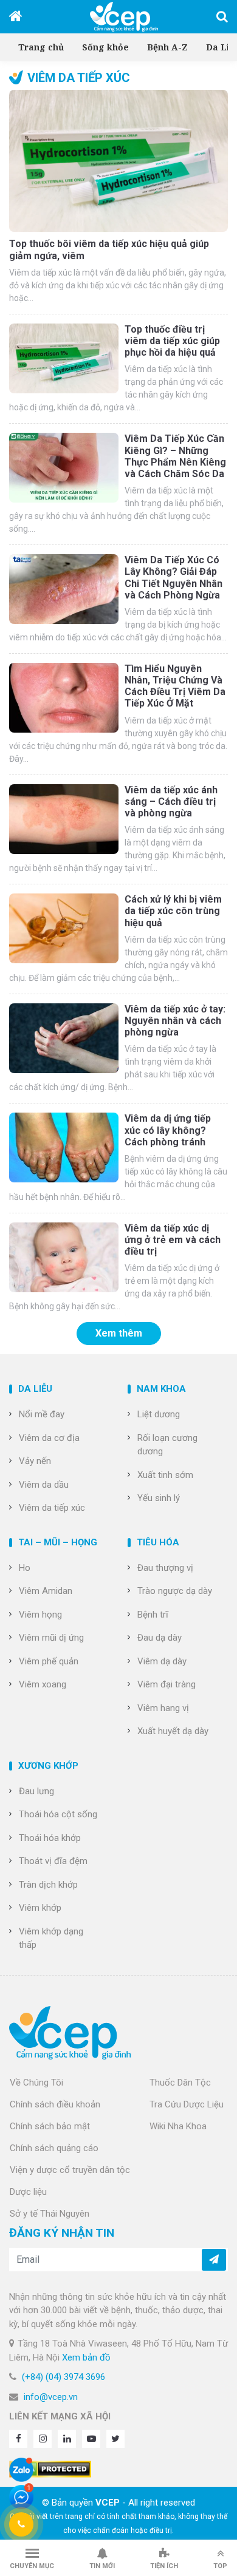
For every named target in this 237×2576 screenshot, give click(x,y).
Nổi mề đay (42, 1414)
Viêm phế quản (49, 1661)
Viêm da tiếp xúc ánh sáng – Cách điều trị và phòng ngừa (171, 802)
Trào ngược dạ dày (175, 1591)
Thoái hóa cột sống (58, 1814)
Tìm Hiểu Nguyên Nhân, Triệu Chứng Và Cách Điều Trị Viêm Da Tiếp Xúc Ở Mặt (175, 686)
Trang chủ (41, 47)
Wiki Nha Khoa (178, 2126)
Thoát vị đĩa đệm (53, 1861)
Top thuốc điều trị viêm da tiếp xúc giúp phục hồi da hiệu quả (172, 341)
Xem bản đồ (86, 2357)
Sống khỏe (105, 47)
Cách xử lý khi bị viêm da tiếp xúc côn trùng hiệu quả (173, 911)
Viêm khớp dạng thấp (51, 1938)
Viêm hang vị (163, 1708)
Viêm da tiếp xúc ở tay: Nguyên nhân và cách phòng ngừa (175, 1021)
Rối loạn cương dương (167, 1445)
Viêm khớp (40, 1908)
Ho (25, 1568)
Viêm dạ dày (162, 1661)
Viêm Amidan (46, 1591)
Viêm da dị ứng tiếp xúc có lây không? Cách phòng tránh (168, 1130)
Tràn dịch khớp (48, 1885)
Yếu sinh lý (159, 1498)
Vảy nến (35, 1461)
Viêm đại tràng (167, 1684)
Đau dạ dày (160, 1638)
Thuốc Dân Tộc (180, 2083)
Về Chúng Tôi (36, 2083)
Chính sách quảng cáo (54, 2148)
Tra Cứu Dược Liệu (187, 2104)
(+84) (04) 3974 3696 (64, 2377)
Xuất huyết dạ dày (173, 1731)
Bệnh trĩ (153, 1615)
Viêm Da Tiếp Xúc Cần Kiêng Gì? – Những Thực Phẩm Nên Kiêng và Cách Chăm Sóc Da (175, 456)
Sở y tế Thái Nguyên (50, 2214)
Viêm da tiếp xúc (52, 1508)
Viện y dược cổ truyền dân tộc (70, 2170)
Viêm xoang (43, 1684)
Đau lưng (36, 1791)
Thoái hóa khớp (50, 1838)
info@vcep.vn (51, 2397)
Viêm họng (40, 1615)
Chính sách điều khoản (55, 2104)
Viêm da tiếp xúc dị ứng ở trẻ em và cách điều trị (173, 1240)
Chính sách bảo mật (50, 2126)
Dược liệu (28, 2192)
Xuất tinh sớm (165, 1475)
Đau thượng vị (165, 1568)
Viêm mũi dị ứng (51, 1638)
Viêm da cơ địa (49, 1438)
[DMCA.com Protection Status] (50, 2469)
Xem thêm (119, 1333)
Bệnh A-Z (167, 47)
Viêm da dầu (44, 1485)
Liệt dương (159, 1414)
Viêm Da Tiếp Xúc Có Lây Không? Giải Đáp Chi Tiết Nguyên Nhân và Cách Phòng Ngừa (173, 578)
